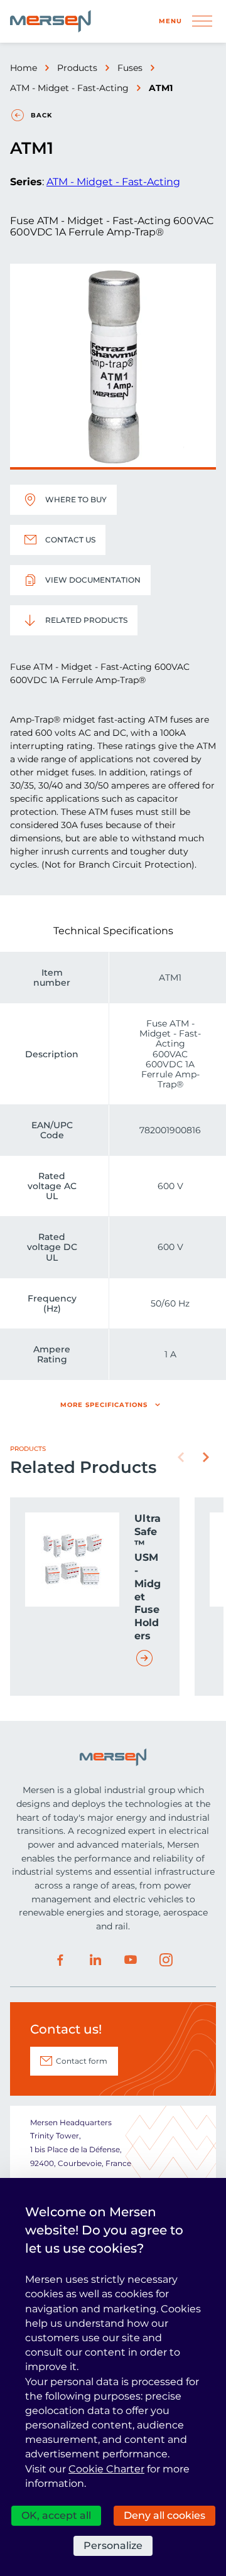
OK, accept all (56, 2515)
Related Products (86, 620)
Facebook (60, 1960)
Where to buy (76, 499)
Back (41, 115)
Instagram (166, 1960)
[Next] (206, 1457)
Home (24, 68)
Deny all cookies (164, 2515)
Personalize (113, 2546)
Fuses (130, 68)
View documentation (93, 580)
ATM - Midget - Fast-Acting (69, 88)
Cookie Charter (106, 2469)
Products (77, 68)
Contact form (82, 2061)
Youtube (131, 1960)
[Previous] (181, 1457)
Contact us (70, 540)
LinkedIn (95, 1960)
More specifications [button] (104, 1405)
